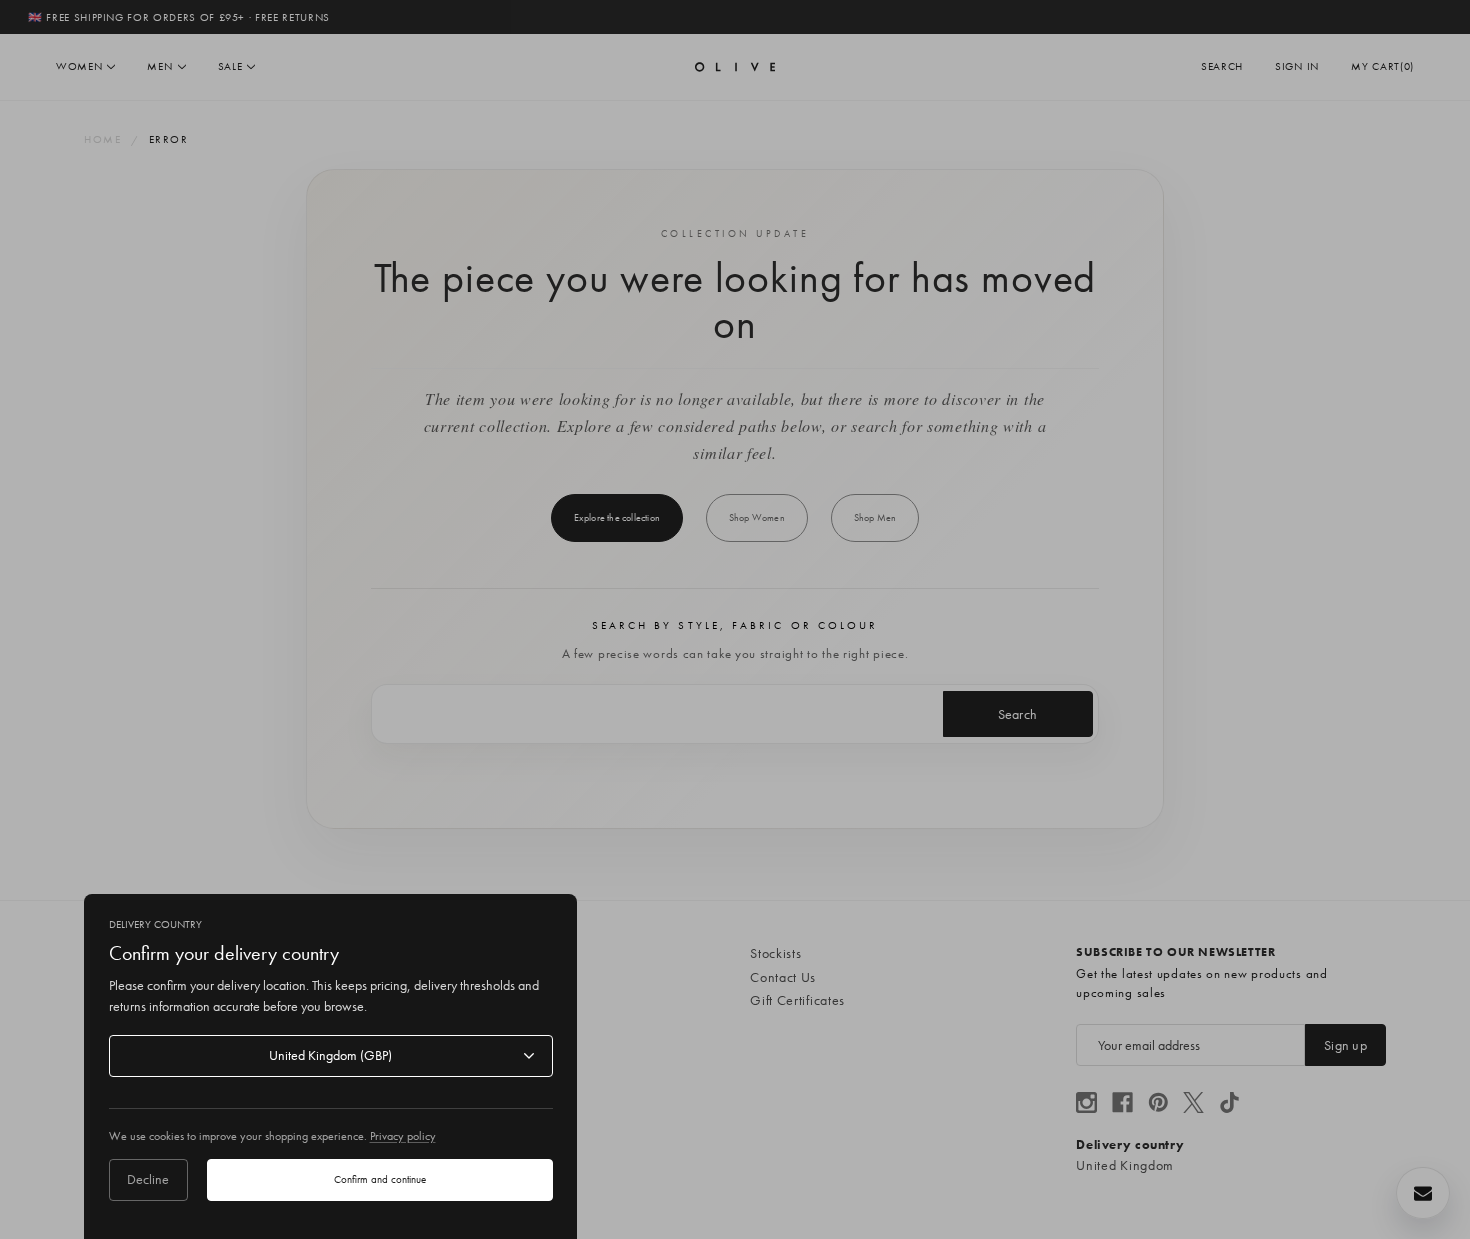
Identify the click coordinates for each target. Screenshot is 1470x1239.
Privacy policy (403, 1136)
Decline (148, 1179)
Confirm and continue (380, 1179)
